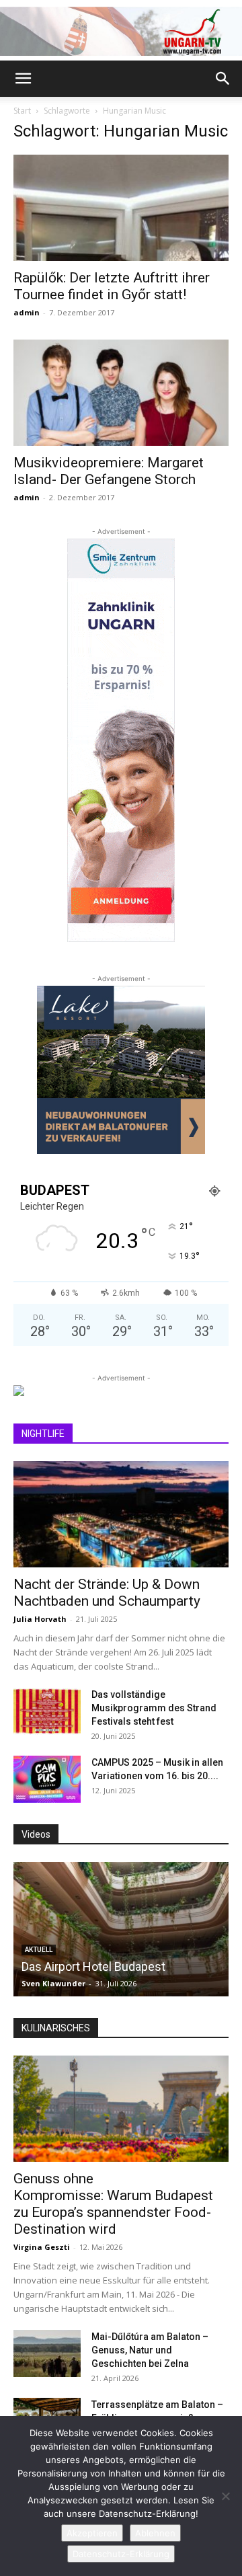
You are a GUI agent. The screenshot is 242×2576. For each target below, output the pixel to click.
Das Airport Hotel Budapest (93, 1966)
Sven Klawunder (53, 1983)
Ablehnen (155, 2533)
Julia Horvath (40, 1619)
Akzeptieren (92, 2533)
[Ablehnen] (225, 2496)
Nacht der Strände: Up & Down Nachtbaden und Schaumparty (107, 1593)
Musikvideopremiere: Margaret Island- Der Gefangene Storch (109, 471)
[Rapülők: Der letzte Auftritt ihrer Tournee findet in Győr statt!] (121, 208)
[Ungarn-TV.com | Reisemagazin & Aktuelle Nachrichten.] (121, 31)
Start (22, 111)
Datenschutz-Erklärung (121, 2554)
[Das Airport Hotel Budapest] (121, 1929)
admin (27, 312)
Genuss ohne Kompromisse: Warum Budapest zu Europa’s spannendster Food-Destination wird (113, 2204)
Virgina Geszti (42, 2247)
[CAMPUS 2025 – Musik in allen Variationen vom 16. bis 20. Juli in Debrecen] (47, 1779)
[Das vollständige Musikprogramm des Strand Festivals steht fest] (47, 1711)
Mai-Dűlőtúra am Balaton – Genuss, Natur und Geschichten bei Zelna (150, 2350)
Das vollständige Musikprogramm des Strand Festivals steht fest (154, 1708)
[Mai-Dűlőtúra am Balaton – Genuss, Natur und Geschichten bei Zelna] (47, 2353)
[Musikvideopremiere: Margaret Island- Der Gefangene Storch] (121, 393)
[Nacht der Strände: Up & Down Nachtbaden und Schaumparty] (121, 1514)
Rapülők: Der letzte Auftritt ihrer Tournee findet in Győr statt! (112, 286)
